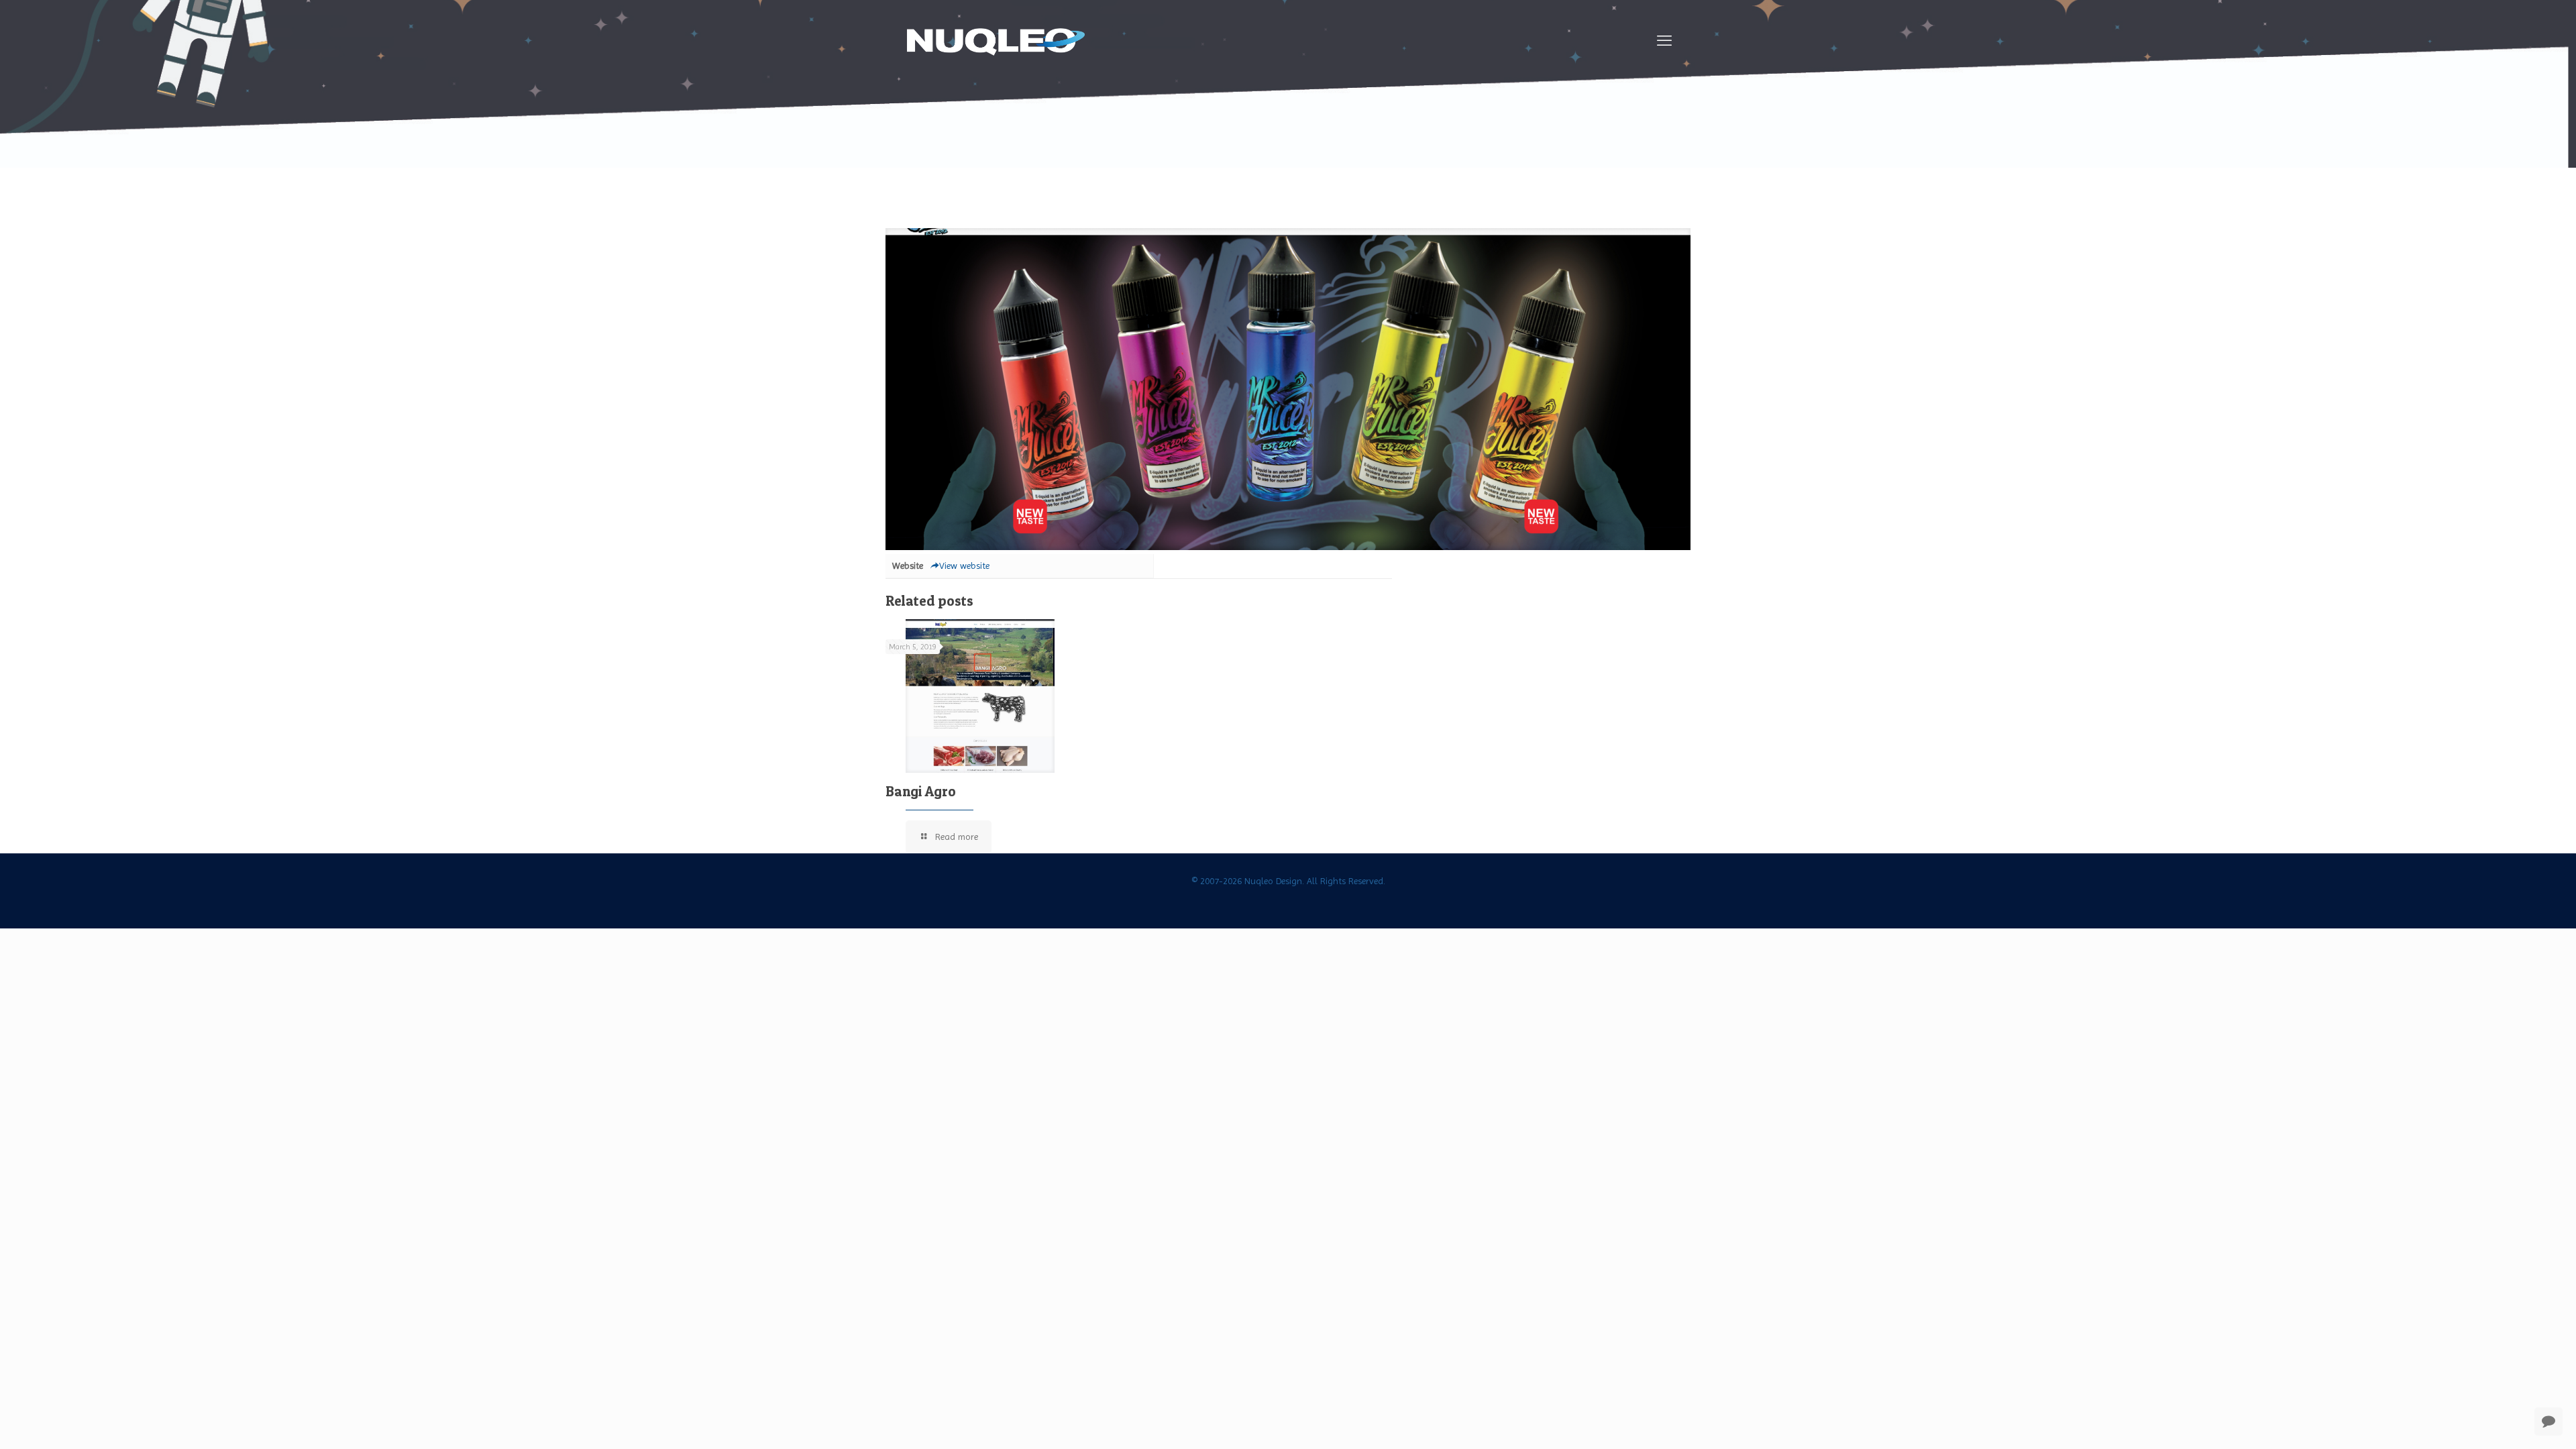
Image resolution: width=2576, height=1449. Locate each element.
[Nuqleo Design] (996, 41)
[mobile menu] (1664, 41)
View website (964, 566)
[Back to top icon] (2512, 1421)
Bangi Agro (921, 791)
